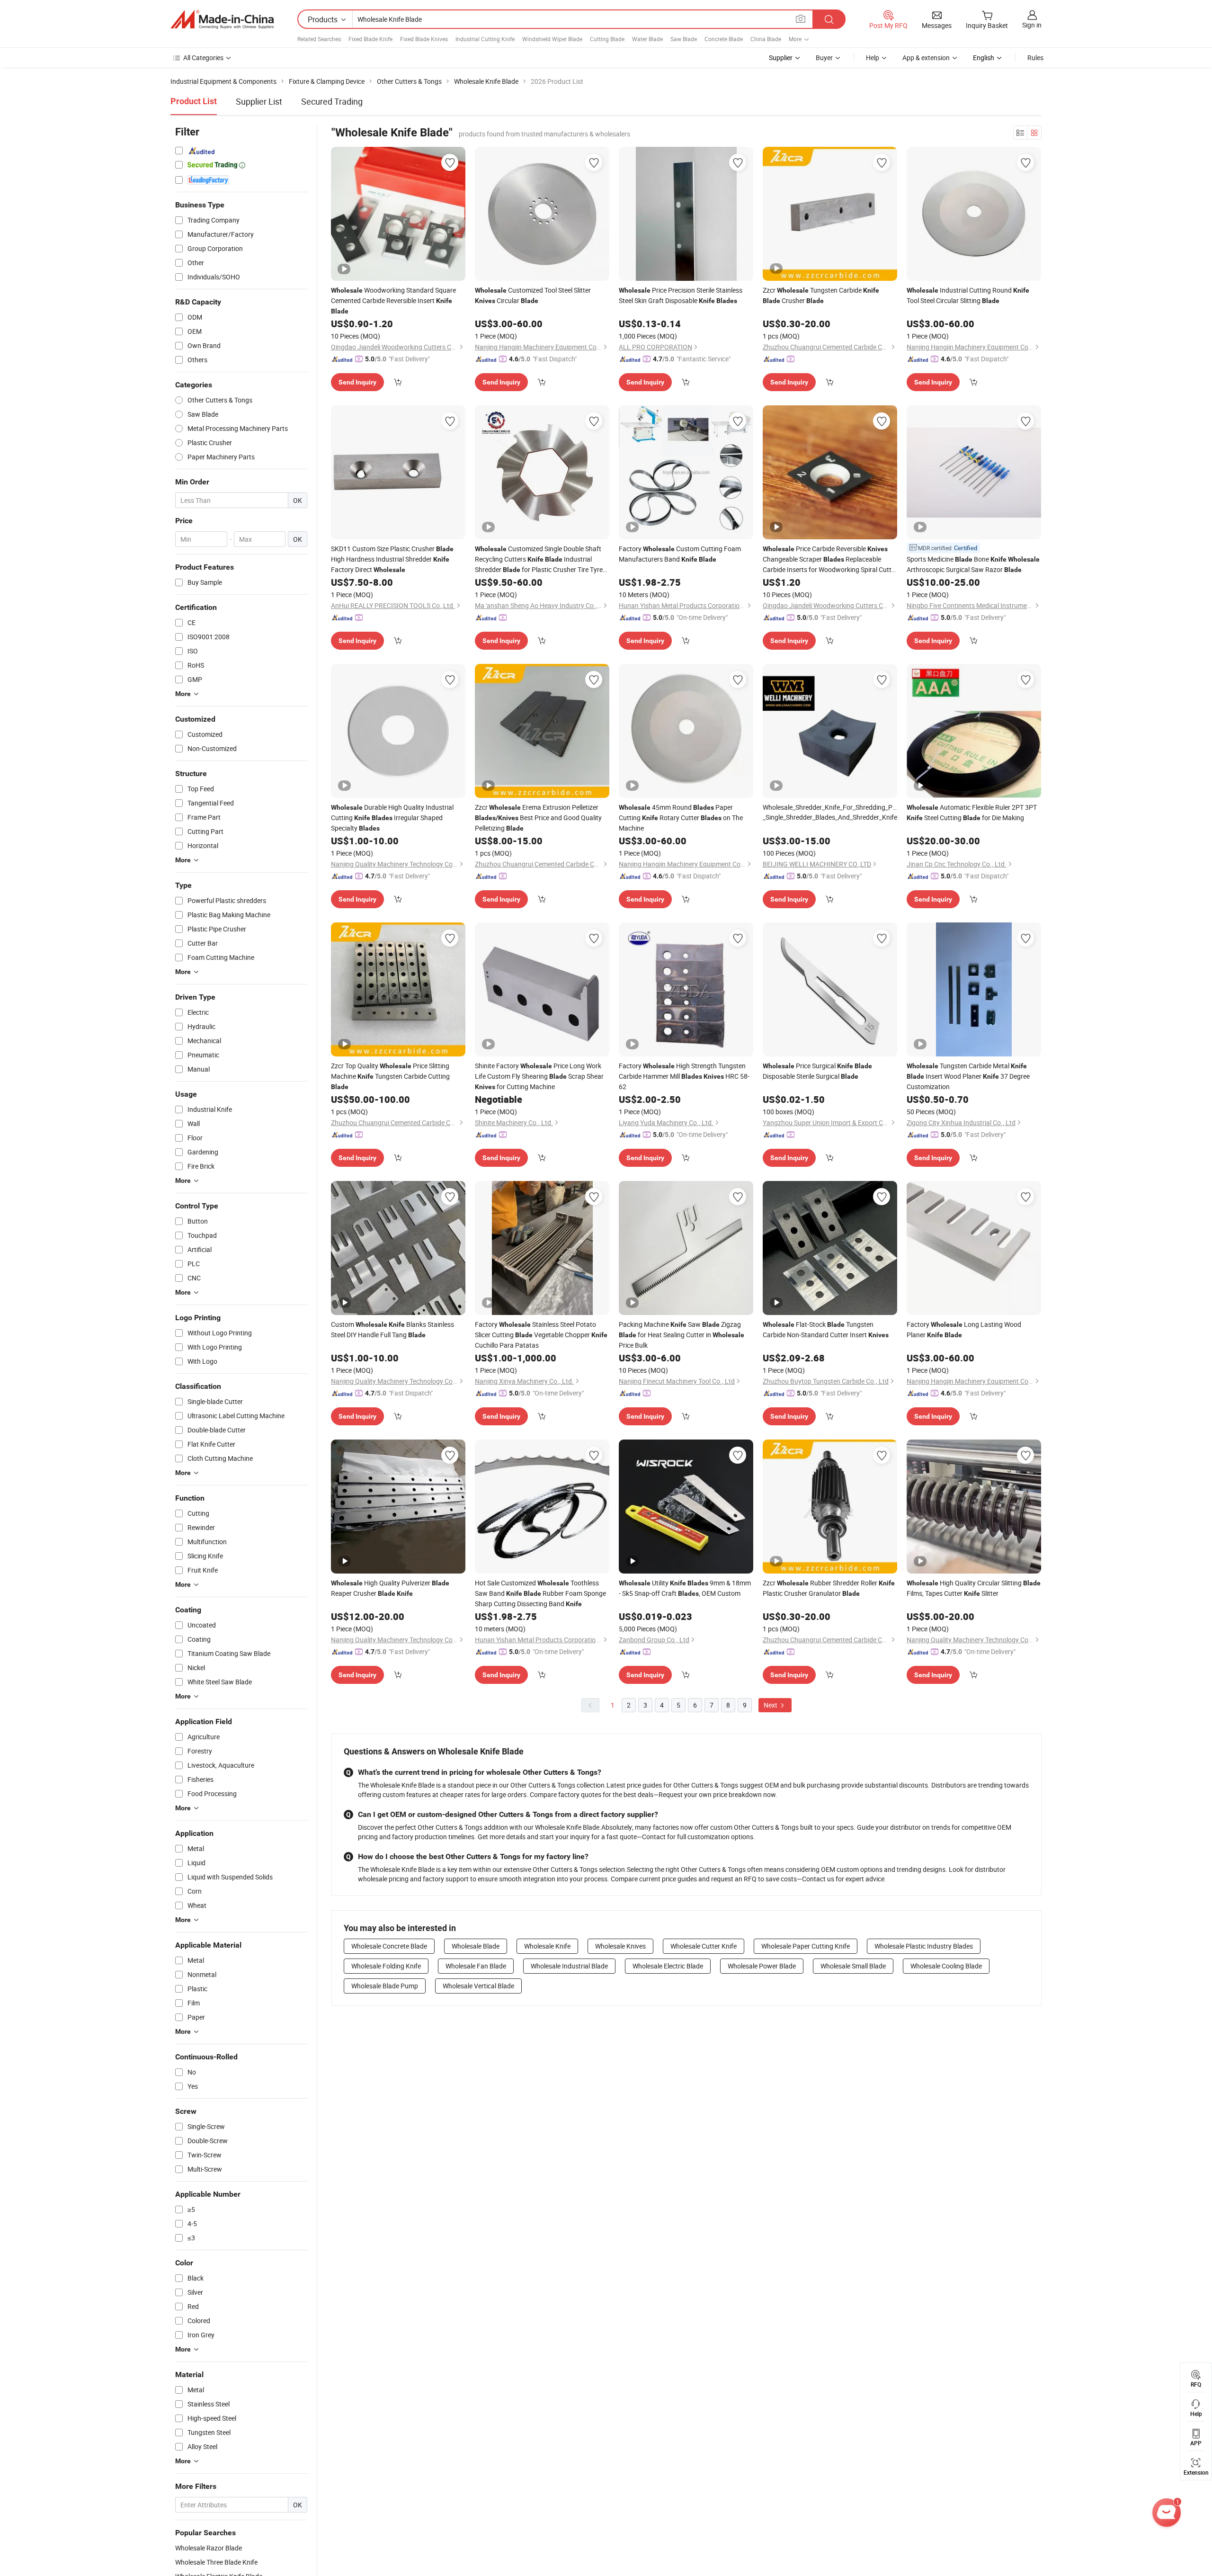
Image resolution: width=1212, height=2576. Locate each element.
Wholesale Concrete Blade (389, 1946)
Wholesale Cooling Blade (946, 1966)
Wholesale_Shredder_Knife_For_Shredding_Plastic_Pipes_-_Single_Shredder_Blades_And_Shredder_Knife (830, 812)
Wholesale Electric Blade (668, 1966)
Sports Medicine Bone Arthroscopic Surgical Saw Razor (973, 564)
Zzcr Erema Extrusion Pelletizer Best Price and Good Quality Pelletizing (538, 818)
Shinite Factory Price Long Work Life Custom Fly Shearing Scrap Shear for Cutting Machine (539, 1076)
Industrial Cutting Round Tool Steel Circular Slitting (968, 295)
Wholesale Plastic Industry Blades (924, 1946)
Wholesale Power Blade (762, 1966)
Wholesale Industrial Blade (569, 1966)
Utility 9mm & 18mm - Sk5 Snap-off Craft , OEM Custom (685, 1588)
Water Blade (647, 39)
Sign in (1032, 25)
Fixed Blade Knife (370, 39)
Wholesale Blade (476, 1946)
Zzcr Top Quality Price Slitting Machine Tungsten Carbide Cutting (390, 1076)
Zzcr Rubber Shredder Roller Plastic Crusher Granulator (829, 1588)
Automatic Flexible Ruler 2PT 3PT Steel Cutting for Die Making (972, 812)
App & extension (926, 58)
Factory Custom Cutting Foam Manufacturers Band (680, 554)
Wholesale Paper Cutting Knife (806, 1946)
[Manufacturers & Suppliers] (222, 19)
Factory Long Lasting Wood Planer (964, 1329)
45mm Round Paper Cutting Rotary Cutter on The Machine (681, 818)
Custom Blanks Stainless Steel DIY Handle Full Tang (392, 1329)
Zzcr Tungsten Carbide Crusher (821, 295)
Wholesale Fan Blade (476, 1966)
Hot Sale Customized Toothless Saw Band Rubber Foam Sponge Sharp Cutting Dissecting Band (540, 1593)
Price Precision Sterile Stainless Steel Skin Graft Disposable (681, 295)
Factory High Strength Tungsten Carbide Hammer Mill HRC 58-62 (684, 1076)
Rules (1035, 58)
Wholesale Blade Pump (385, 1986)
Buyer (824, 58)
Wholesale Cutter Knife (704, 1946)
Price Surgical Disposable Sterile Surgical (817, 1071)
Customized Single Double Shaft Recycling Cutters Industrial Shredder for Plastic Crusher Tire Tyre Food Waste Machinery (539, 559)
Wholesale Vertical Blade (478, 1986)
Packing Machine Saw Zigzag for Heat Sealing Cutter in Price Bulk (682, 1335)
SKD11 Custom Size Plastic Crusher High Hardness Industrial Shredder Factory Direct (392, 559)
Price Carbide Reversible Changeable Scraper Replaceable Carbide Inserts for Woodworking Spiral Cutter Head (830, 559)
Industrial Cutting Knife (485, 39)
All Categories (203, 58)
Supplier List (259, 101)
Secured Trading (332, 101)
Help (873, 58)
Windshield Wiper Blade (552, 39)
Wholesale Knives (620, 1946)
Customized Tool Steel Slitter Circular (533, 295)
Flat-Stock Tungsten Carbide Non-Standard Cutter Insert (826, 1329)
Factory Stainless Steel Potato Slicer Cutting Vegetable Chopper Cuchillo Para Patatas (541, 1335)
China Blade (766, 39)
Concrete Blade (724, 39)
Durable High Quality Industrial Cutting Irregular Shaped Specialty (392, 818)
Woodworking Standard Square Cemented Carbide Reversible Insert (393, 300)
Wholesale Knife (547, 1946)
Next (771, 1705)
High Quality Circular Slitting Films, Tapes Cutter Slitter (974, 1588)
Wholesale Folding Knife (386, 1966)
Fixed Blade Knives (424, 39)
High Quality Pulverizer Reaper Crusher (390, 1588)
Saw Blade (684, 39)
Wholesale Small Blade (853, 1966)
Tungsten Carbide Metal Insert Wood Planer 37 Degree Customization (968, 1076)
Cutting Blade (607, 39)
